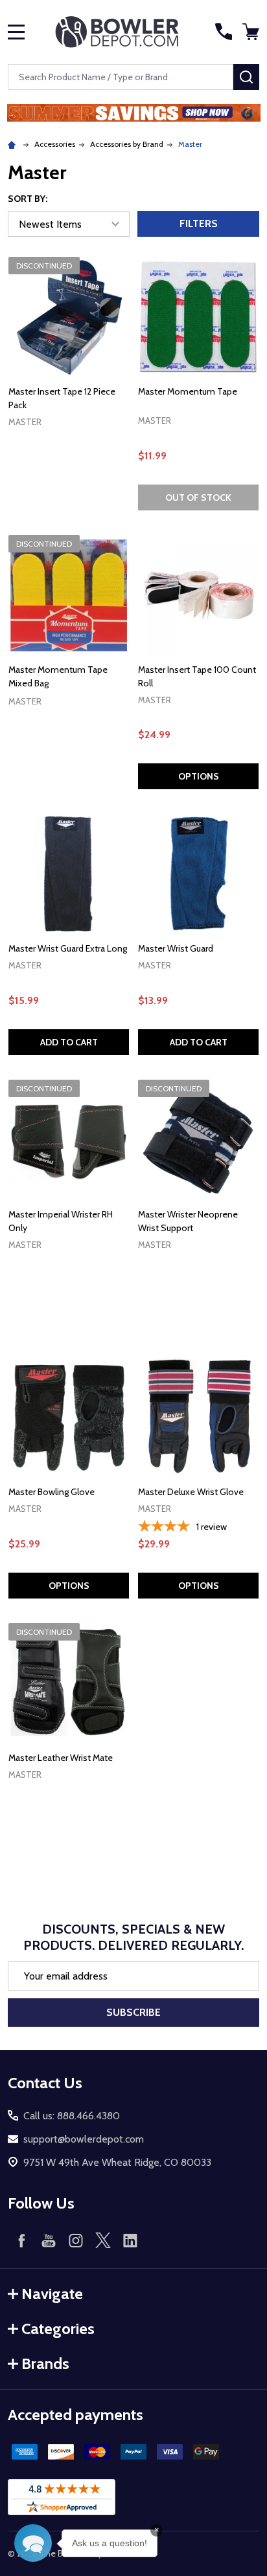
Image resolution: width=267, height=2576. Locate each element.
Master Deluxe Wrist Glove (191, 1492)
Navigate (52, 2294)
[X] (103, 2240)
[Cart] (252, 32)
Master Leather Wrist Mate (61, 1758)
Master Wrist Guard (176, 948)
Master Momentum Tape (188, 391)
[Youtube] (49, 2240)
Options (199, 776)
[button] (134, 113)
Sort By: (28, 199)
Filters (199, 224)
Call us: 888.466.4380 (72, 2116)
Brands (45, 2363)
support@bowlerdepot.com (84, 2139)
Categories (58, 2329)
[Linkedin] (130, 2240)
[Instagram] (76, 2240)
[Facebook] (21, 2240)
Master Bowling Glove (52, 1492)
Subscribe (133, 2012)
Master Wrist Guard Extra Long (68, 948)
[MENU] (16, 32)
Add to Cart (69, 1042)
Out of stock (198, 497)
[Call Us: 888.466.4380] (224, 32)
